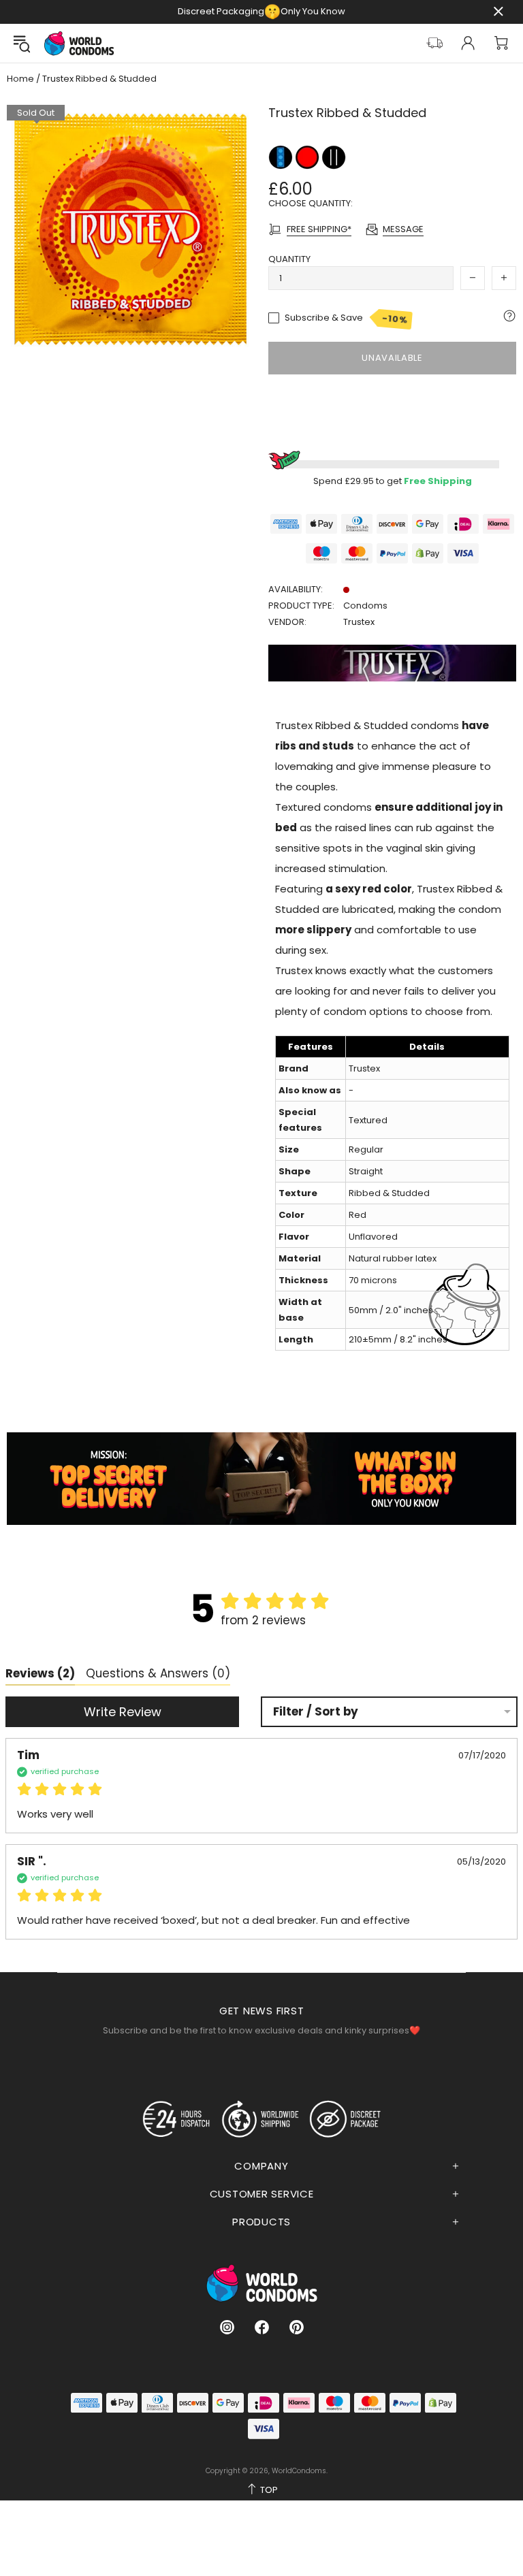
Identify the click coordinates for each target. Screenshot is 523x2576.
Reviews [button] (40, 1673)
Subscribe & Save (346, 319)
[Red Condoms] (308, 156)
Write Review (123, 1712)
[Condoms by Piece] (282, 156)
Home (20, 79)
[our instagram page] (227, 2327)
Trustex (359, 622)
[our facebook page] (262, 2327)
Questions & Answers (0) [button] (158, 1673)
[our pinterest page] (297, 2327)
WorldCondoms (79, 43)
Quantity (289, 259)
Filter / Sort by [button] (316, 1712)
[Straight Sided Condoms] (334, 156)
